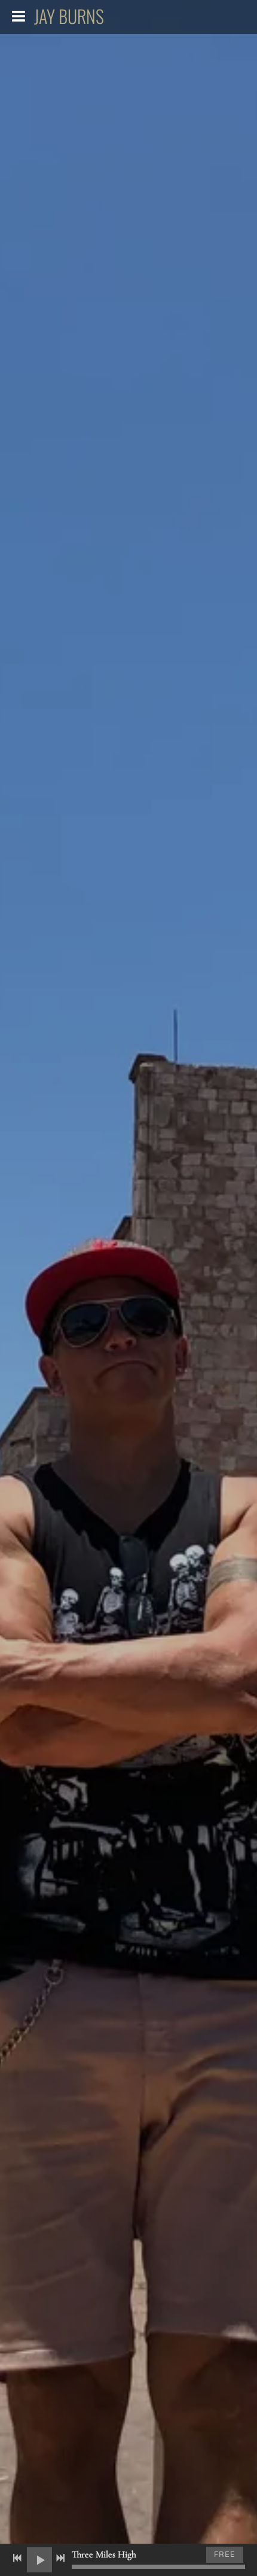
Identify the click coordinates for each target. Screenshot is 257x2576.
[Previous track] (17, 2558)
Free (225, 2554)
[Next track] (60, 2558)
